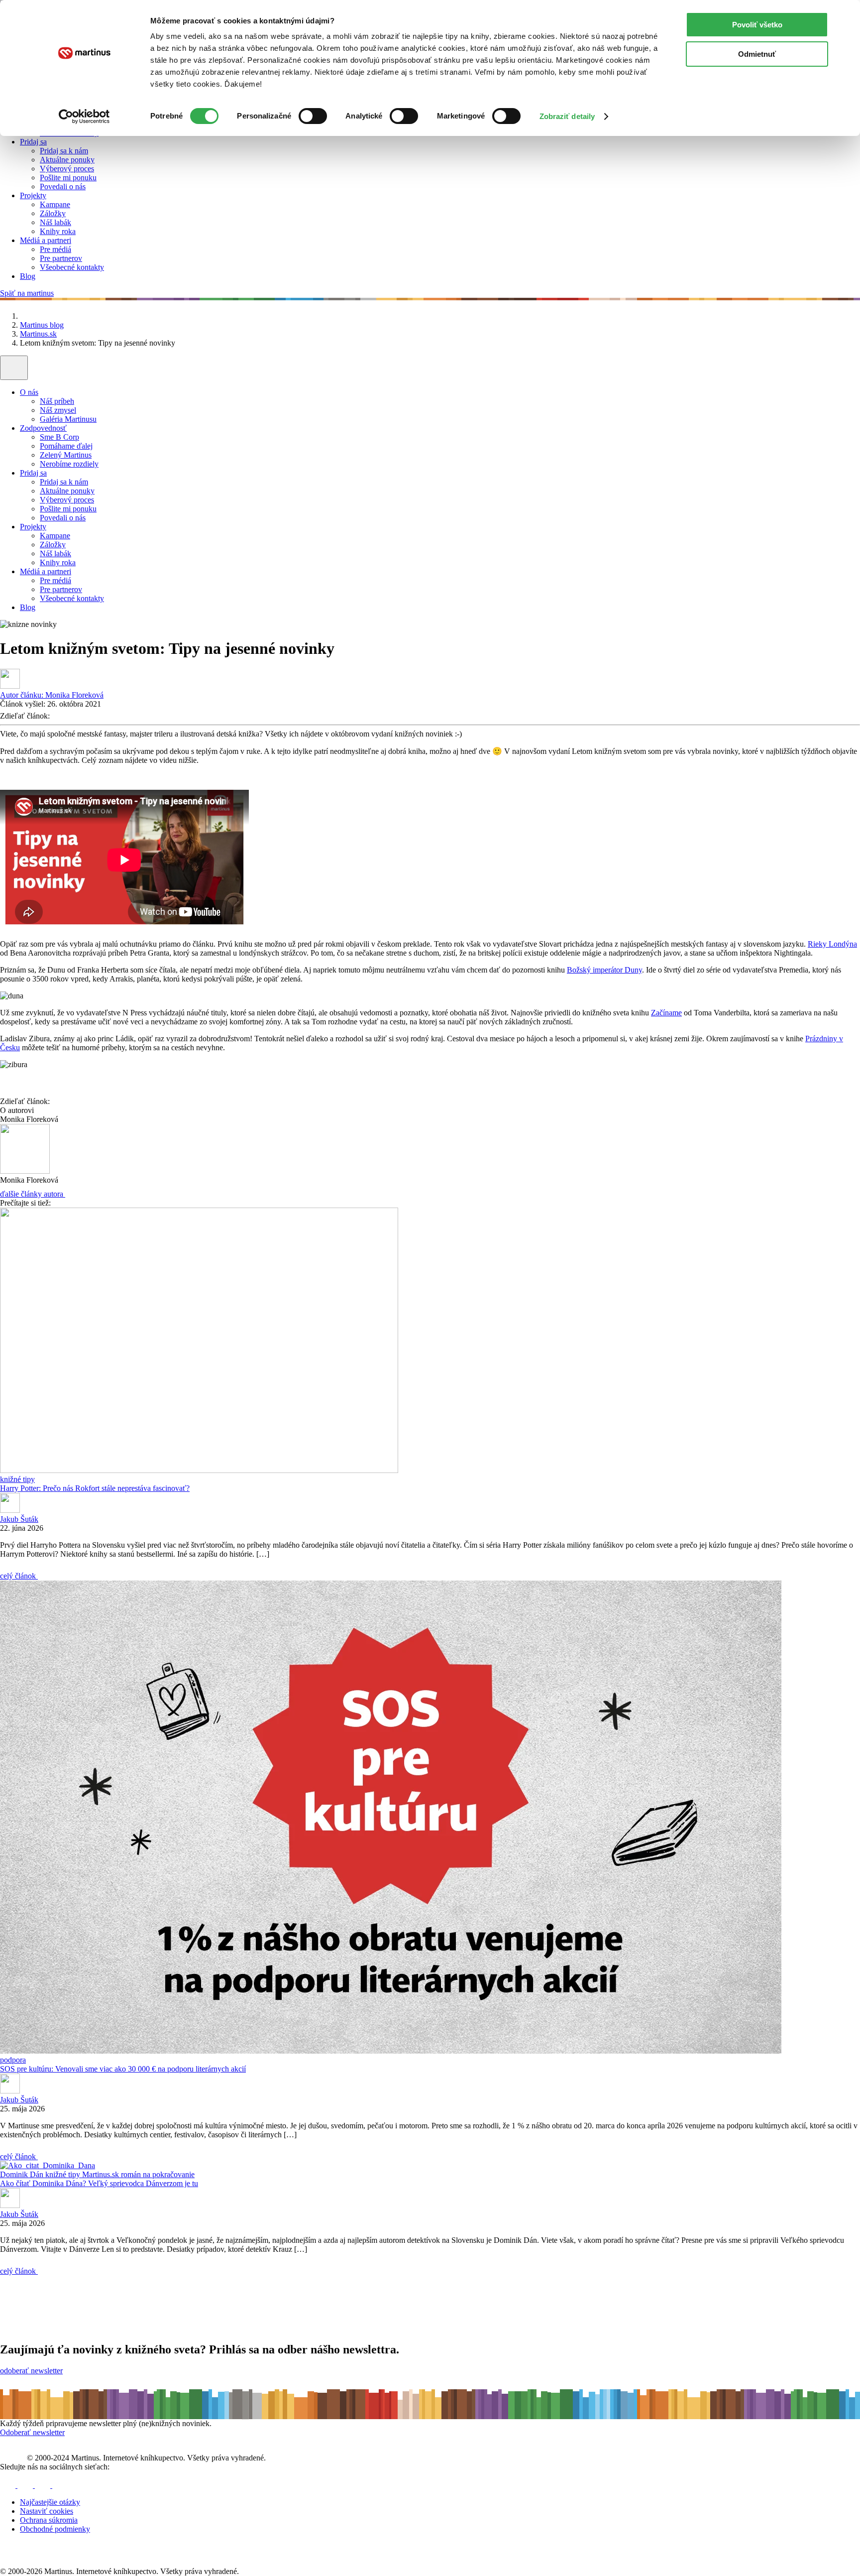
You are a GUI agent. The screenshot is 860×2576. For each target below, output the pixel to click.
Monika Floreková (52, 695)
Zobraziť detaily (567, 116)
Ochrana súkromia (49, 2520)
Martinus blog (42, 325)
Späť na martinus (27, 293)
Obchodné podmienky (55, 2529)
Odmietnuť (757, 54)
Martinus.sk (38, 334)
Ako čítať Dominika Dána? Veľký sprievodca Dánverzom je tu (99, 2183)
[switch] (313, 116)
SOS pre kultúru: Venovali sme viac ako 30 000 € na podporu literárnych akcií (123, 2069)
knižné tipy (17, 1479)
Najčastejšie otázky (50, 2502)
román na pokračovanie (158, 2174)
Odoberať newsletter (32, 2432)
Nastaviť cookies (47, 2511)
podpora (13, 2060)
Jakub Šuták (19, 1519)
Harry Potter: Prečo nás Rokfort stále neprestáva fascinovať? (95, 1488)
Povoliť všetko (757, 25)
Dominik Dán (23, 2174)
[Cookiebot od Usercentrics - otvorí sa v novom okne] (84, 117)
